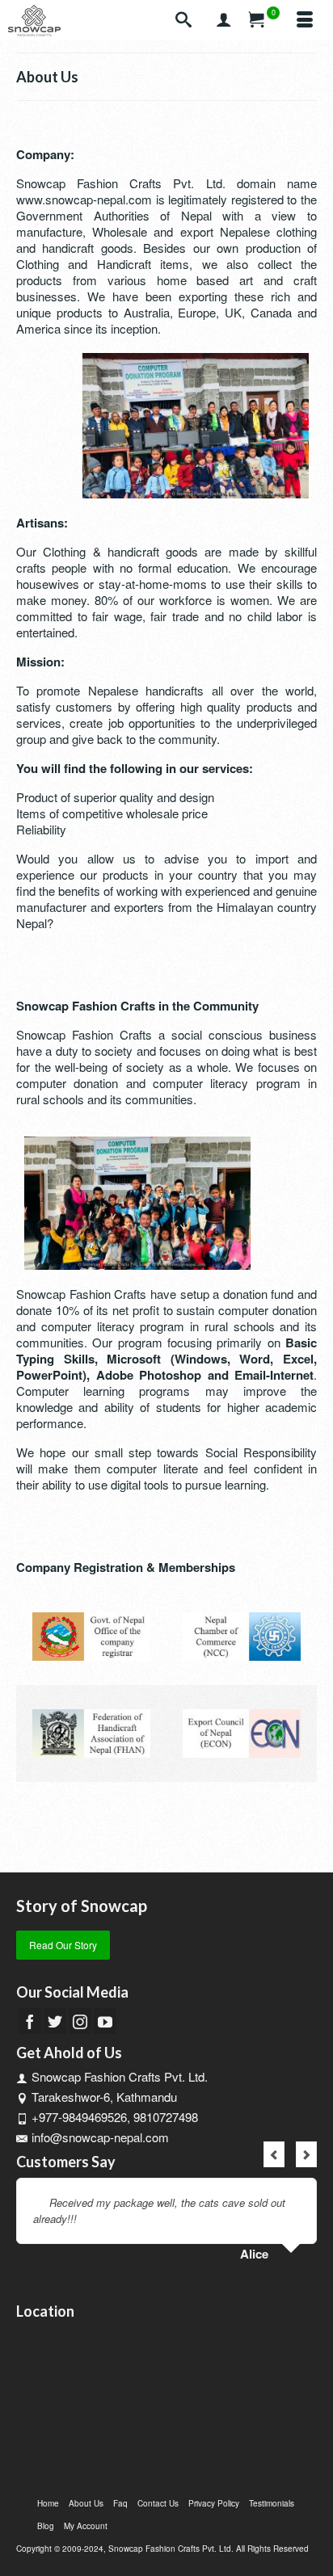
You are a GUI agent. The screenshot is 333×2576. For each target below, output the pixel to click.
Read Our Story (63, 1945)
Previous (274, 2154)
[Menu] (305, 20)
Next (306, 2154)
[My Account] (224, 20)
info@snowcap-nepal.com (100, 2137)
